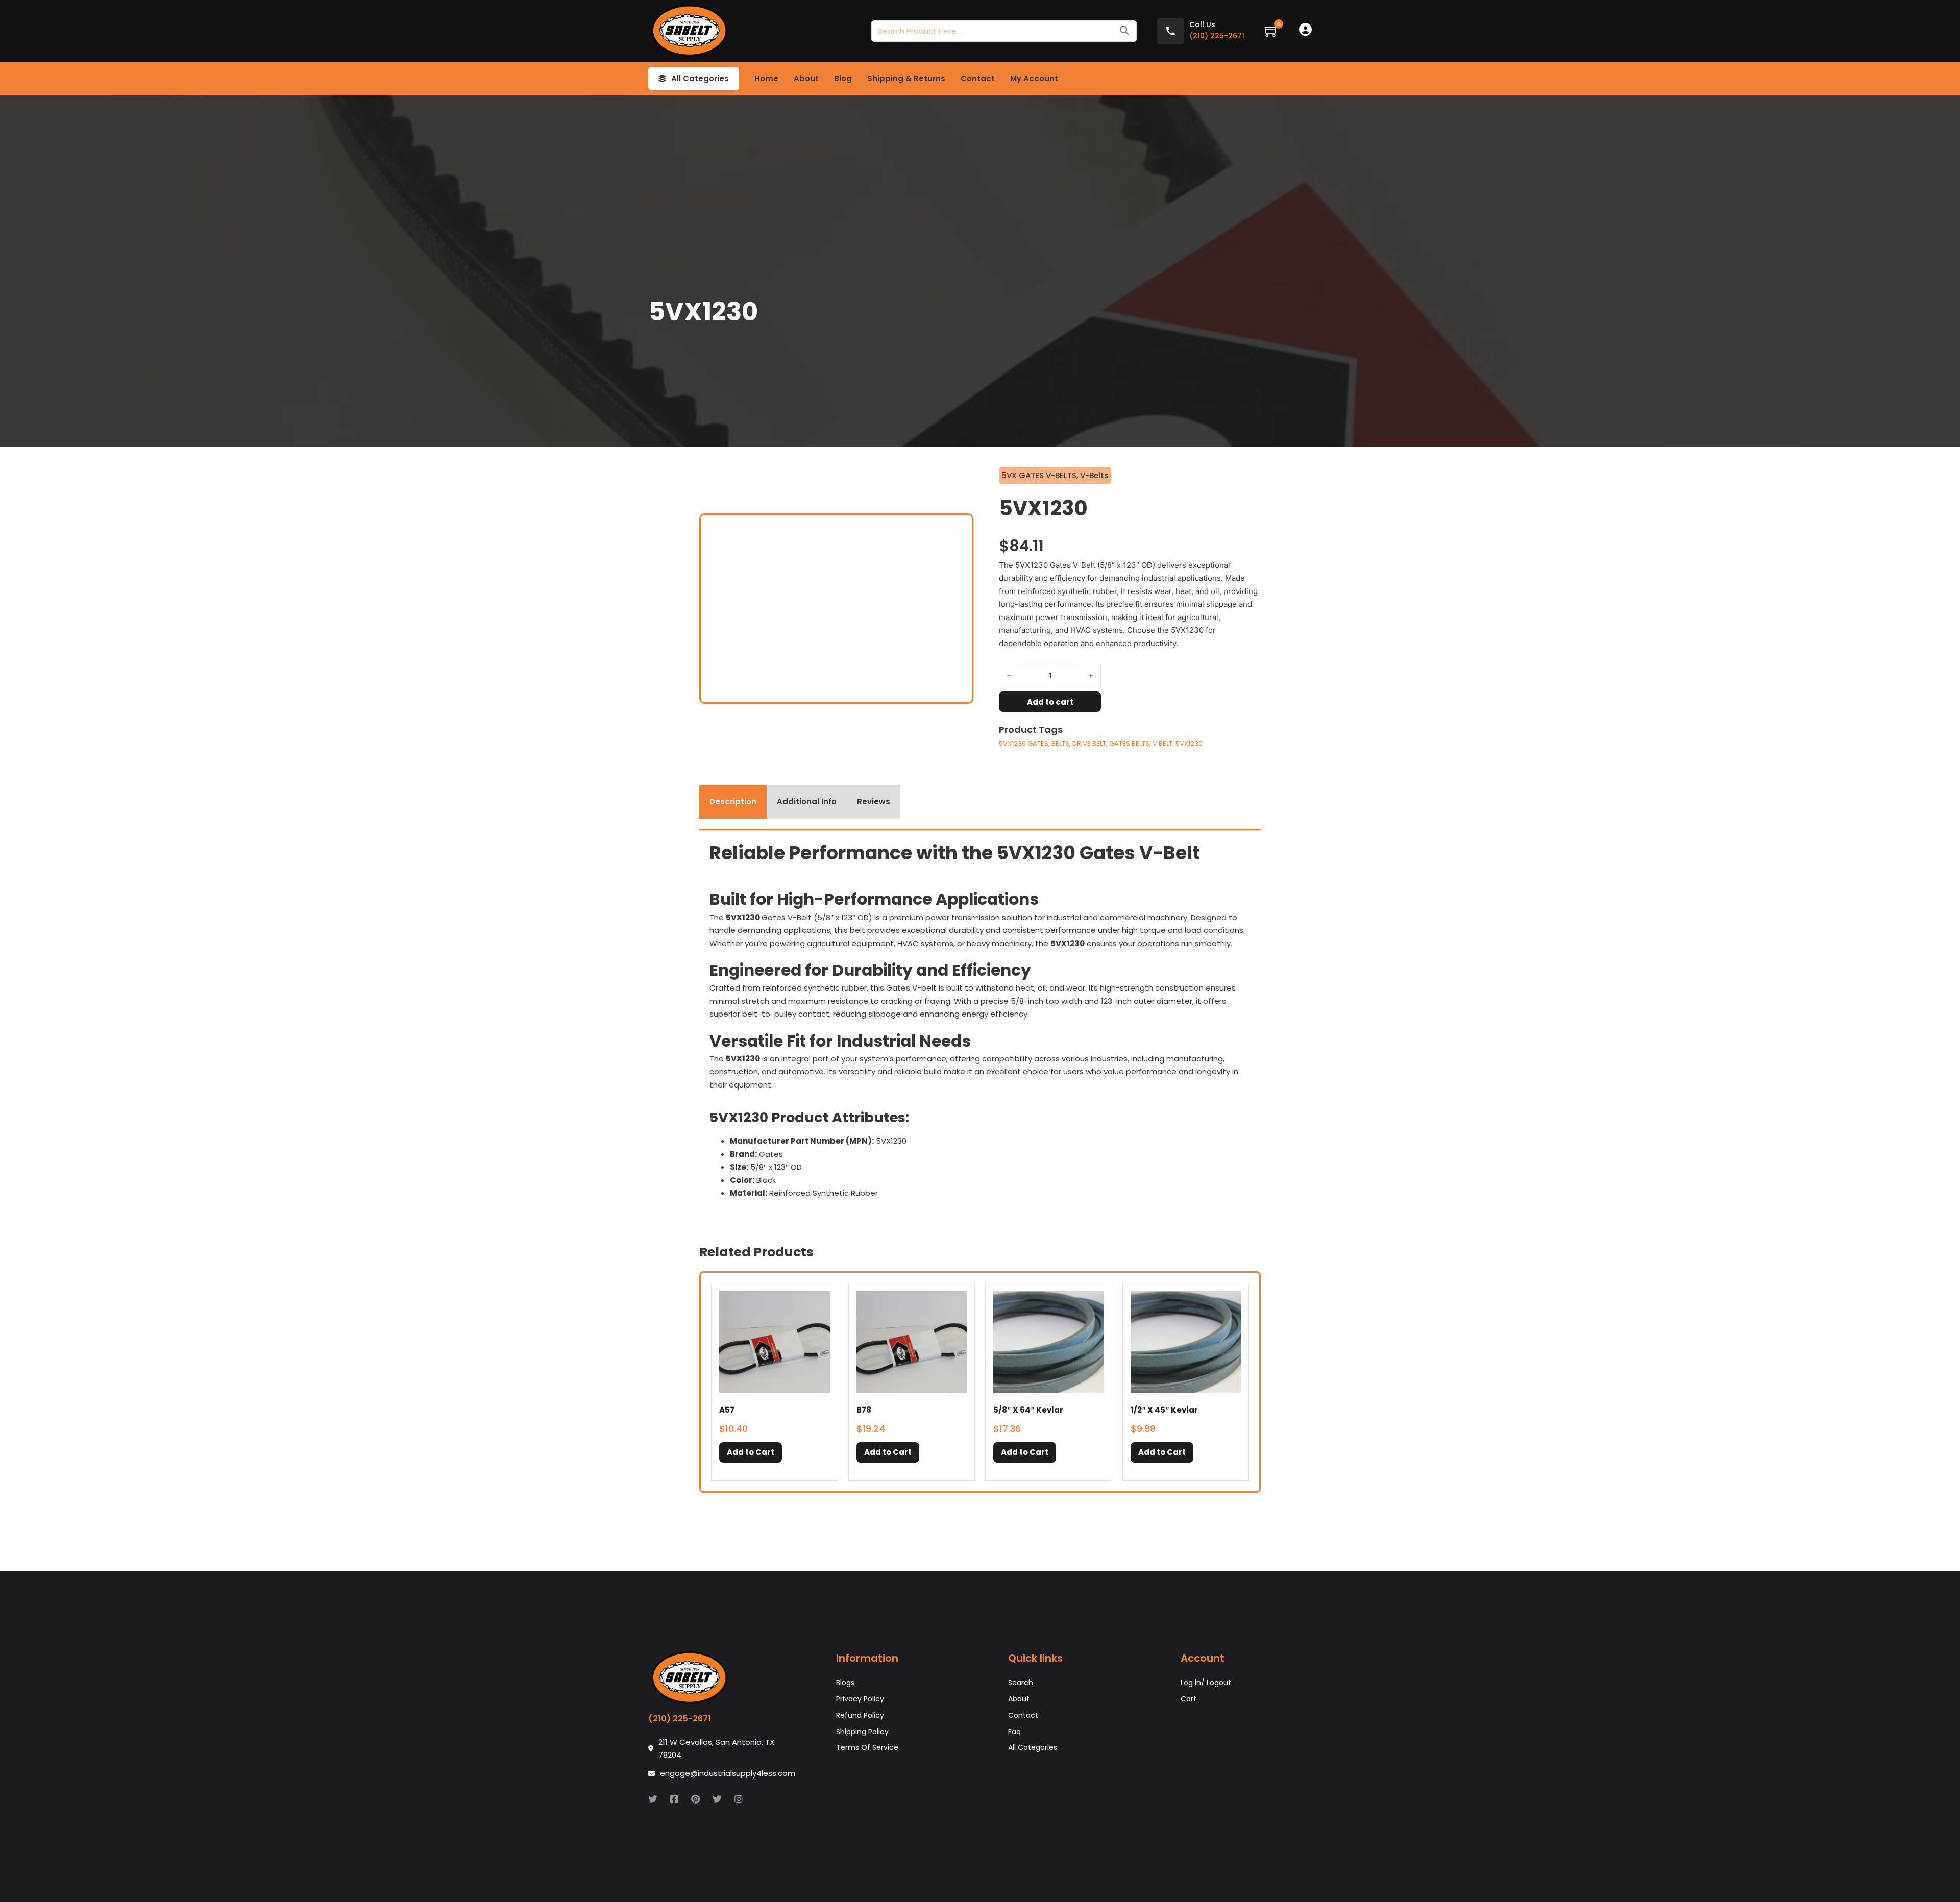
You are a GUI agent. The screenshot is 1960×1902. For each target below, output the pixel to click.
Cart (1189, 1699)
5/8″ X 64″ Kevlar (1028, 1410)
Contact (978, 78)
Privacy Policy (860, 1699)
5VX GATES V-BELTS (1039, 475)
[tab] (733, 802)
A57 (727, 1410)
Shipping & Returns (906, 78)
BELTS (1060, 743)
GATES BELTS (1129, 743)
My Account (1034, 78)
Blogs (845, 1683)
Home (766, 78)
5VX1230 (1189, 743)
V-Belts (1094, 475)
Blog (843, 78)
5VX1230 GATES (1024, 743)
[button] (751, 1452)
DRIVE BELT (1089, 743)
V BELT (1162, 743)
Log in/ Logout (1206, 1683)
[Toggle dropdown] (662, 79)
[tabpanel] (980, 1024)
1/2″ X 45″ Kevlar (1164, 1410)
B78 (864, 1410)
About (806, 78)
